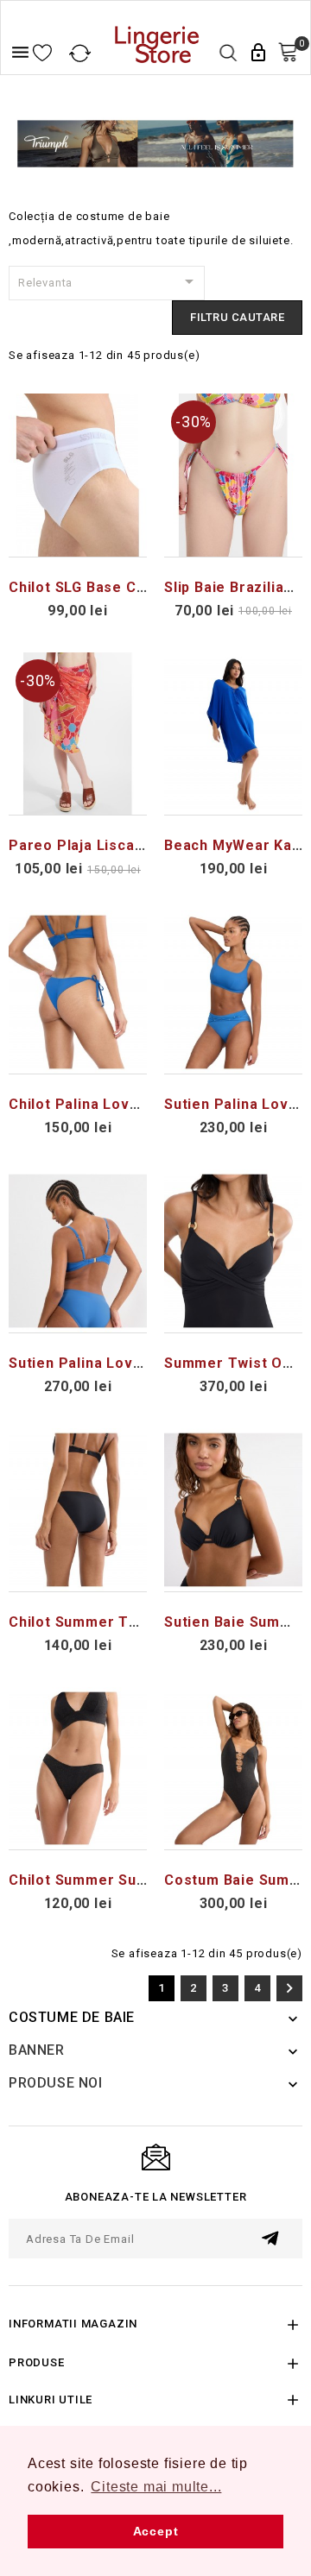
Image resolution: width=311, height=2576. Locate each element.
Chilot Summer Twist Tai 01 (107, 1622)
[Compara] (80, 54)
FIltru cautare (237, 317)
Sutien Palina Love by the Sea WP (131, 1363)
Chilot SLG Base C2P (82, 587)
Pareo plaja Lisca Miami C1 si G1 (127, 845)
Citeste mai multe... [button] (156, 2487)
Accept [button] (156, 2531)
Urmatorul (289, 1988)
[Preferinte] (42, 54)
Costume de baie (72, 2017)
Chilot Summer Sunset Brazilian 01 (132, 1880)
